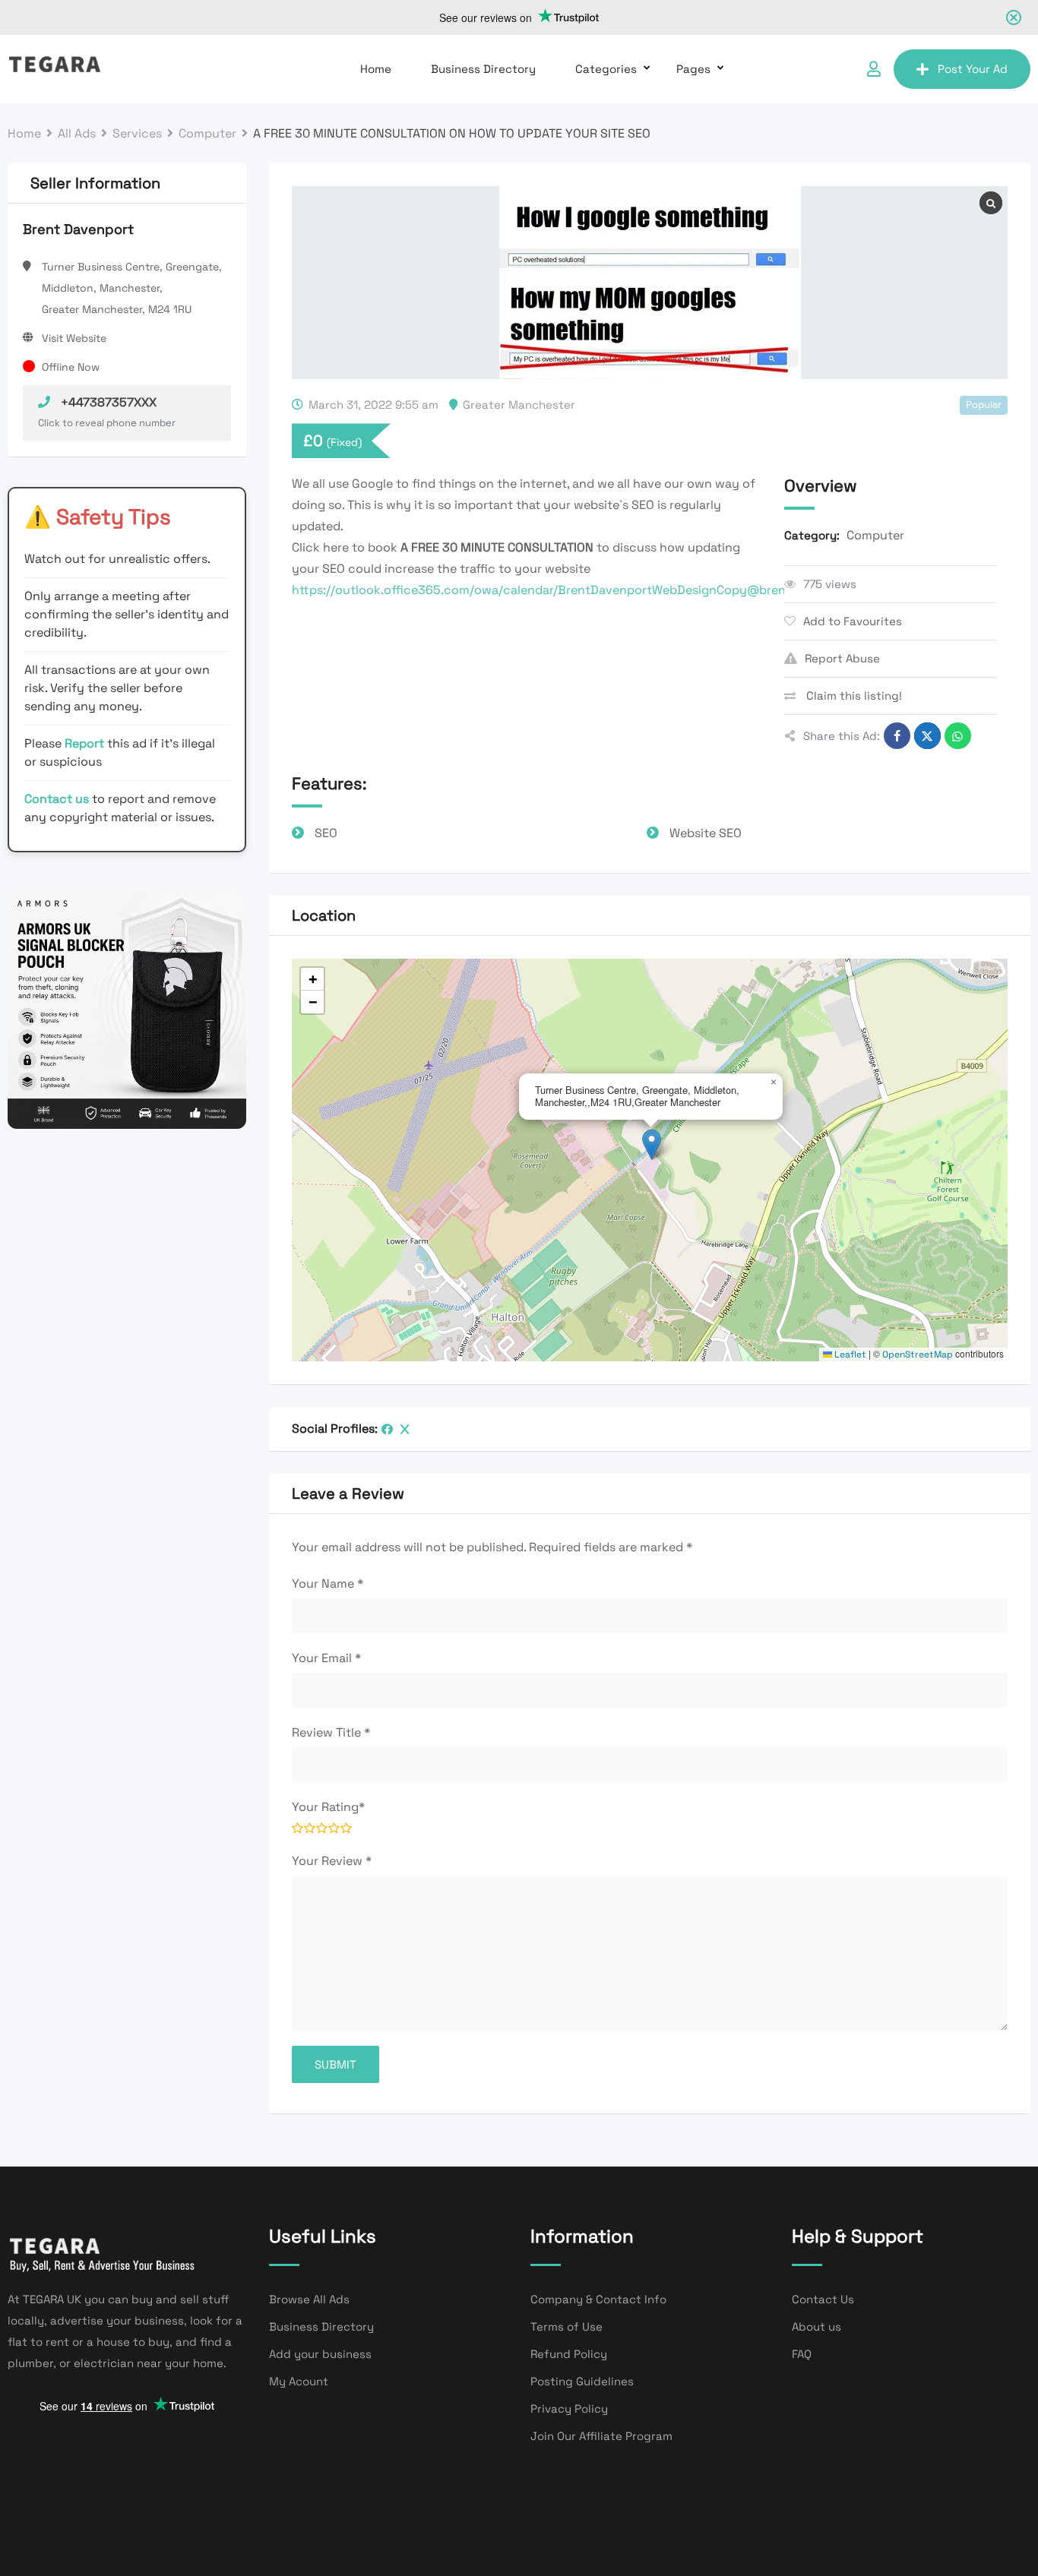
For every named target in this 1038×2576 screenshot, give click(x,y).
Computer (875, 535)
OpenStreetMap (918, 1354)
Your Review (332, 1861)
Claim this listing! (853, 695)
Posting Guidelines (582, 2381)
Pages (693, 69)
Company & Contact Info (598, 2299)
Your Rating (328, 1807)
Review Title (331, 1732)
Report (86, 743)
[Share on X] (927, 736)
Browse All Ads (309, 2299)
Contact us (57, 799)
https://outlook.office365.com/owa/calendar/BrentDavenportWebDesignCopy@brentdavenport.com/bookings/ (618, 590)
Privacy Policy (569, 2408)
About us (816, 2326)
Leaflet (849, 1354)
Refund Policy (569, 2354)
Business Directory (483, 69)
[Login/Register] (874, 69)
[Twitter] (405, 1429)
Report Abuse (842, 658)
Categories (606, 69)
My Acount (299, 2381)
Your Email (326, 1658)
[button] (652, 1144)
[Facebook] (387, 1429)
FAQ (802, 2354)
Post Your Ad (973, 69)
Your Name (328, 1584)
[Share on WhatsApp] (958, 736)
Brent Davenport (78, 229)
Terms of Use (566, 2326)
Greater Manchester (519, 405)
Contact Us (823, 2299)
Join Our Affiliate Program (601, 2436)
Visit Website (74, 338)
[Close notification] (1014, 17)
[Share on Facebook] (897, 736)
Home (376, 69)
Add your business (320, 2354)
